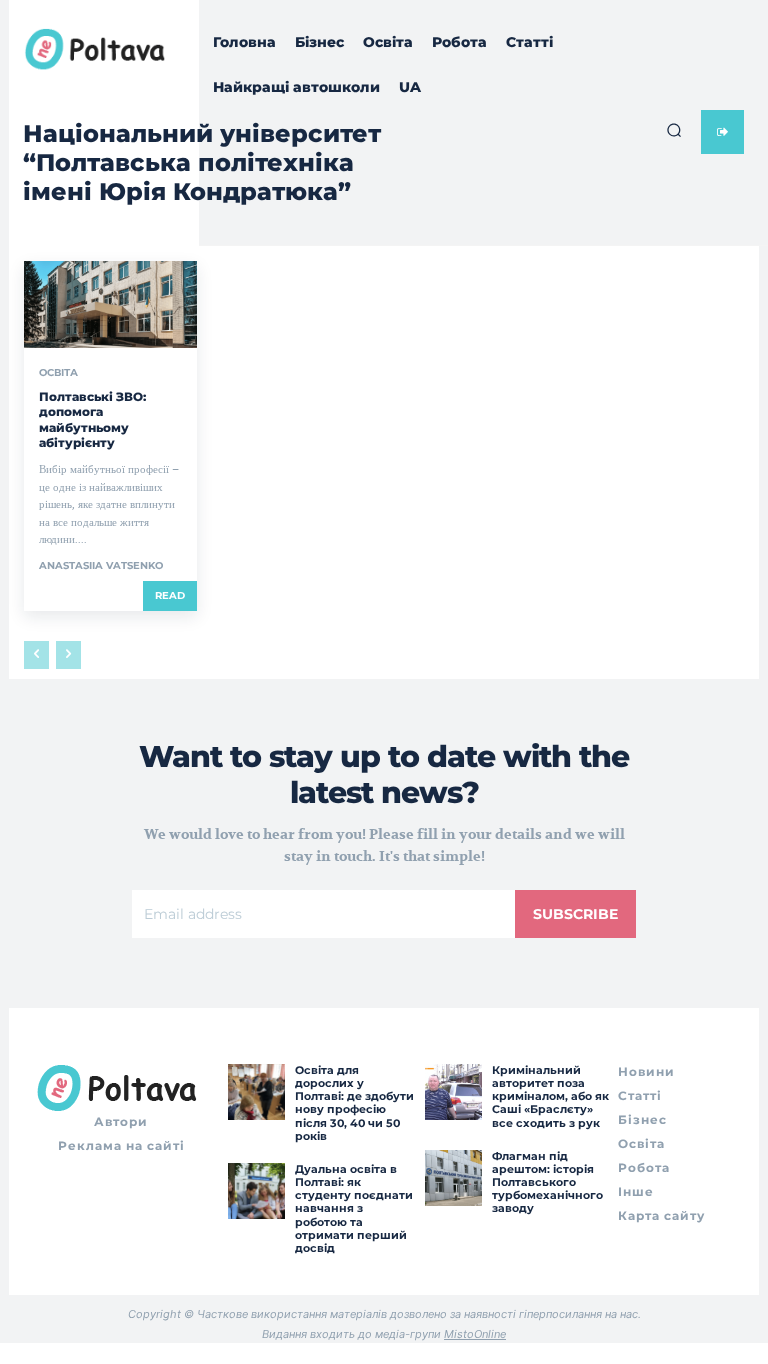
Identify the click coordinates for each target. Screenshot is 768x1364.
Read (170, 595)
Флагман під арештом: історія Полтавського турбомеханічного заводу (547, 1182)
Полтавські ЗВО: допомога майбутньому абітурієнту (92, 420)
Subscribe (575, 914)
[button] (674, 130)
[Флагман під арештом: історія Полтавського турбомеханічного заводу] (453, 1178)
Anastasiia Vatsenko (101, 565)
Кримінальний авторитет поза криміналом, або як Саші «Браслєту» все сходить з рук (550, 1096)
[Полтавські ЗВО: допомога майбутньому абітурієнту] (110, 304)
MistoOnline (475, 1334)
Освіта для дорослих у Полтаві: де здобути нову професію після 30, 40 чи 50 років (354, 1103)
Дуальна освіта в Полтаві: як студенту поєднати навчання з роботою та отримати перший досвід (354, 1208)
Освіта (58, 373)
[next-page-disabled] (68, 655)
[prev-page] (36, 655)
